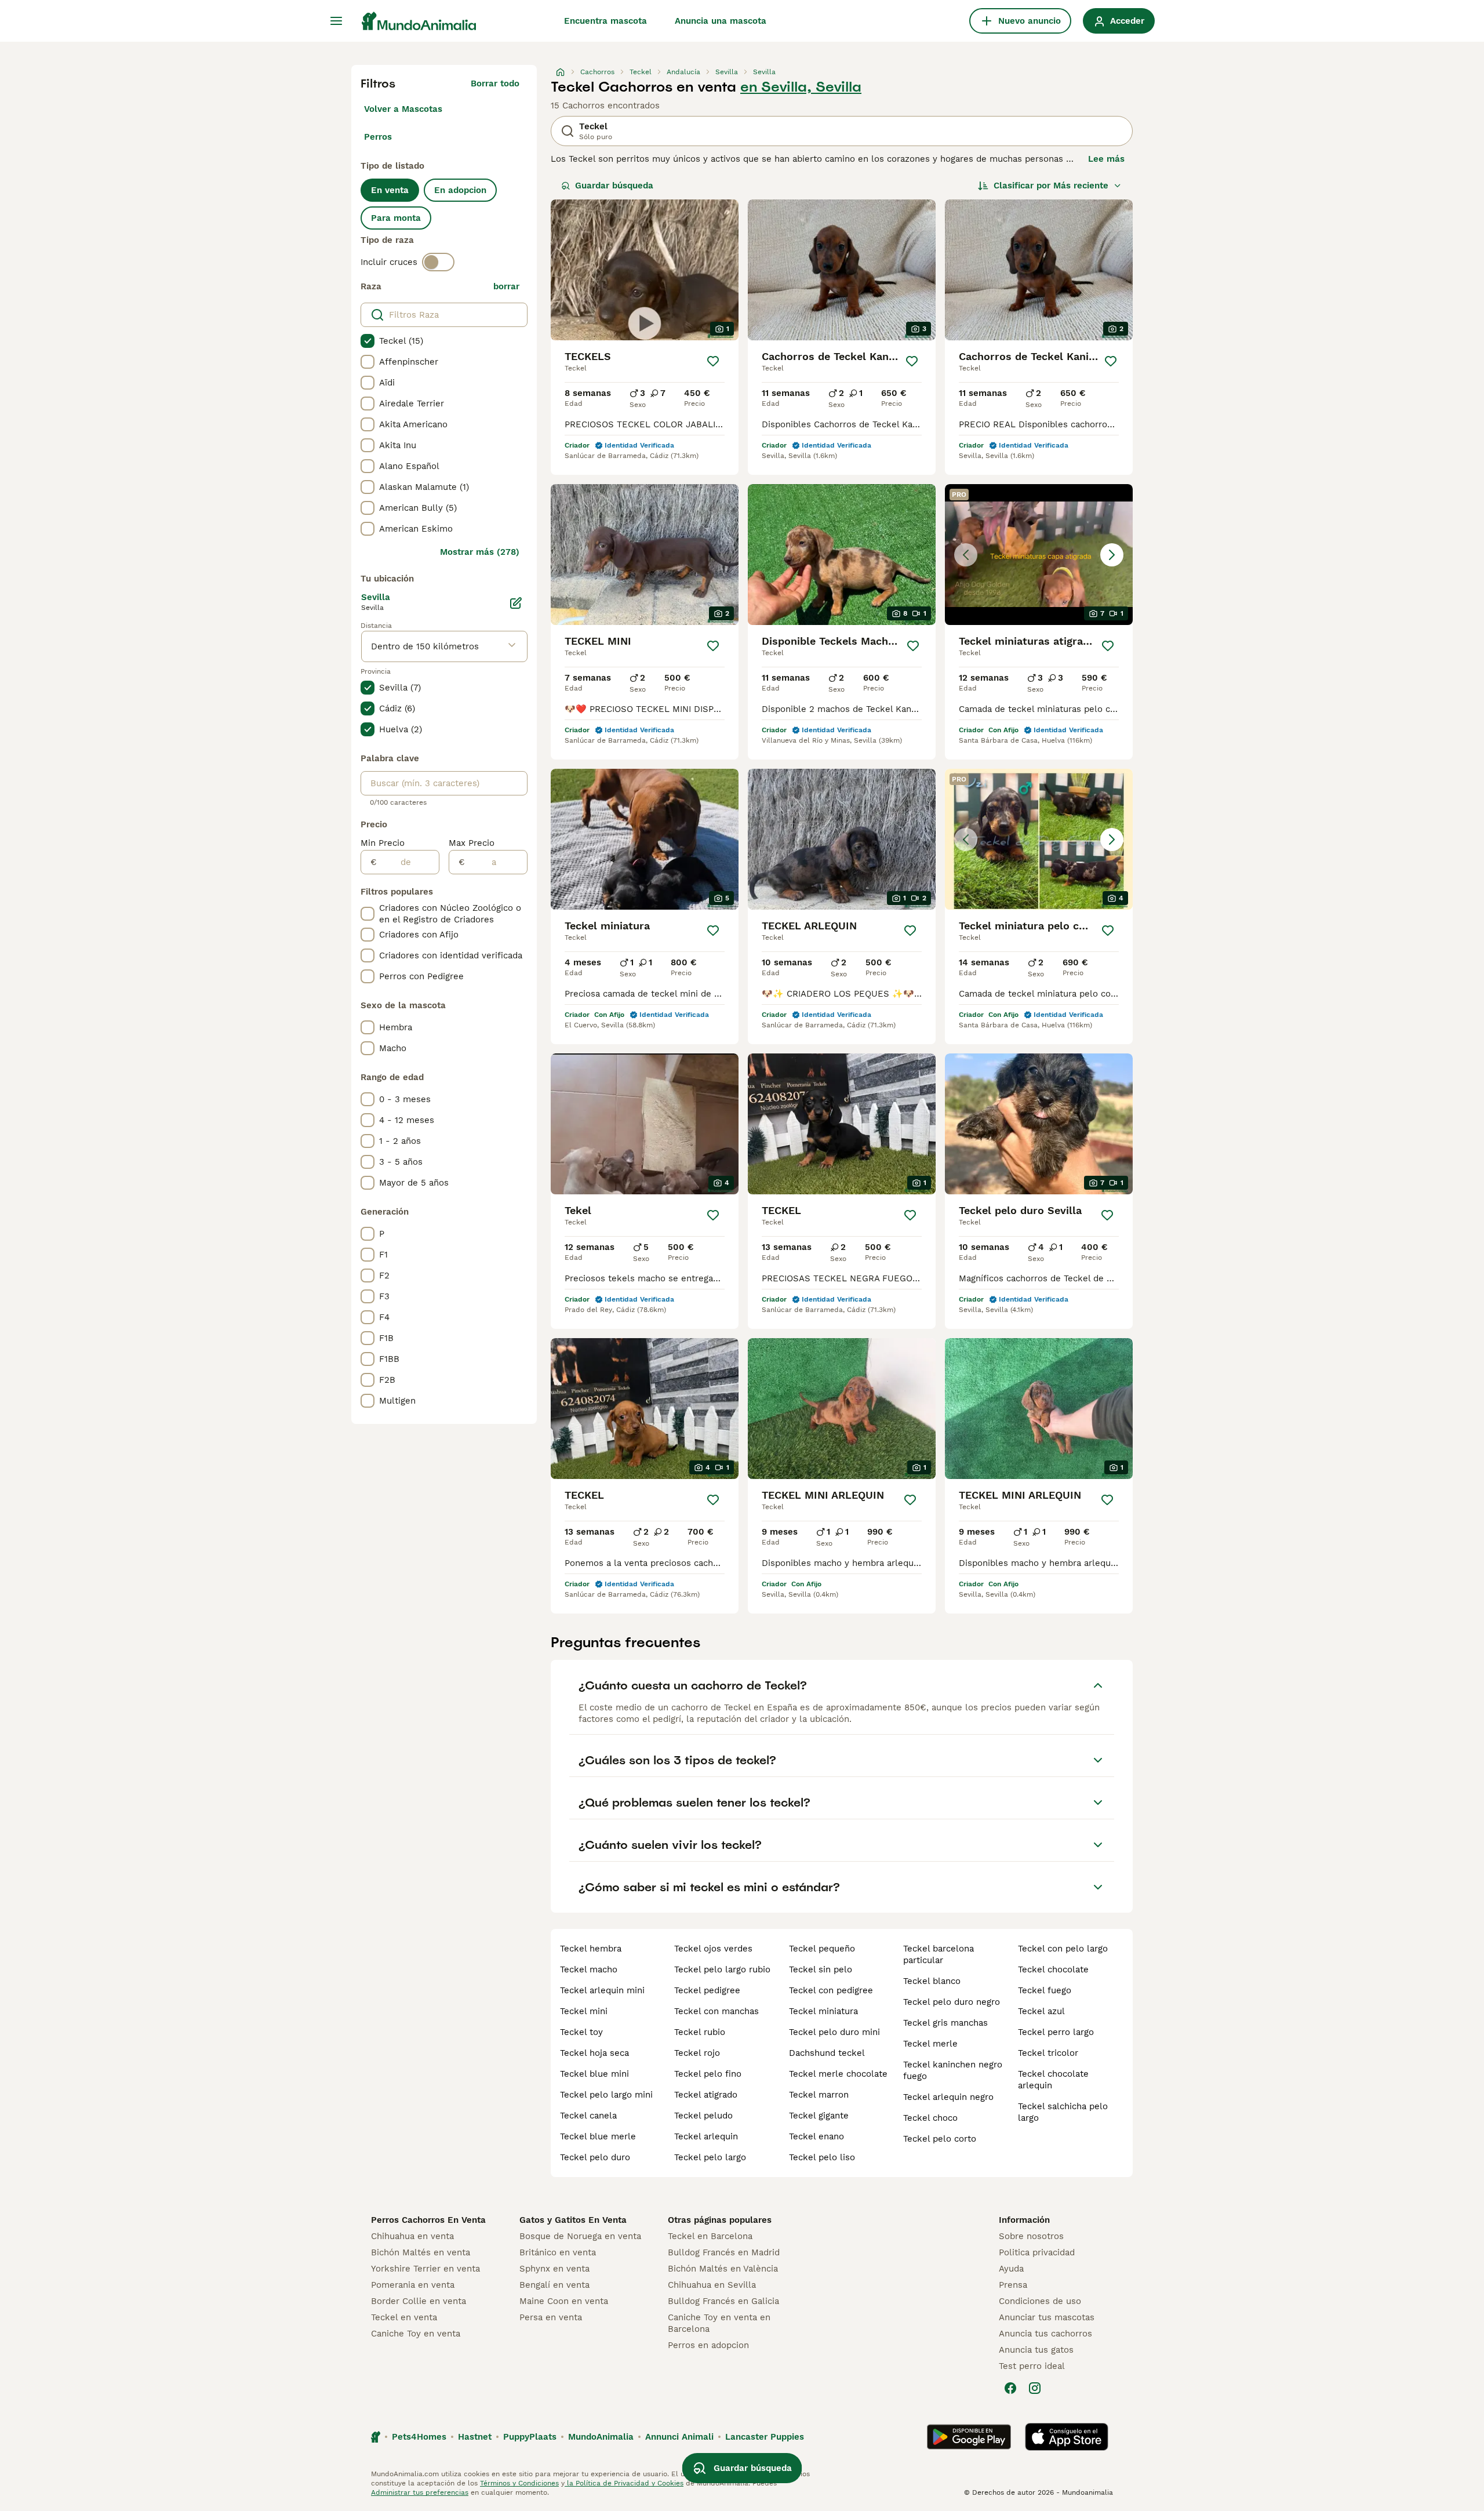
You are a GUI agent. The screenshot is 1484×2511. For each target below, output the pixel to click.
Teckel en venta (404, 2317)
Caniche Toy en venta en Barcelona (719, 2323)
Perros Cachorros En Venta (428, 2220)
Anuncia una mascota (721, 21)
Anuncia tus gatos (1036, 2350)
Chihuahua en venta (412, 2236)
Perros (378, 137)
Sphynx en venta (554, 2269)
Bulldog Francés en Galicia (723, 2301)
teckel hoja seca (594, 2053)
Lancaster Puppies (765, 2437)
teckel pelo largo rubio (722, 1969)
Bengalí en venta (554, 2285)
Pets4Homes (419, 2437)
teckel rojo (697, 2053)
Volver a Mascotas (403, 109)
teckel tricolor (1048, 2053)
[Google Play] (969, 2437)
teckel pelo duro (595, 2157)
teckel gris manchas (945, 2023)
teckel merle (930, 2044)
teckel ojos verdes (713, 1949)
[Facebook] (1010, 2388)
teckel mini (584, 2011)
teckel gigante (819, 2116)
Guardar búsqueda (614, 186)
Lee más (1106, 159)
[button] (1039, 555)
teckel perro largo (1056, 2032)
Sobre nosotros (1031, 2236)
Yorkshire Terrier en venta (425, 2269)
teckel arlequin (706, 2136)
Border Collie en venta (419, 2301)
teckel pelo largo (710, 2157)
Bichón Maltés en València (723, 2269)
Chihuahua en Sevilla (712, 2285)
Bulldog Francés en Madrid (724, 2252)
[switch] (438, 262)
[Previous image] (966, 555)
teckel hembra (591, 1949)
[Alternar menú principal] (336, 21)
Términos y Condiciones (519, 2483)
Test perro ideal (1032, 2366)
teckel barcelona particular (939, 1954)
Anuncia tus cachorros (1045, 2334)
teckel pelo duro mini (834, 2032)
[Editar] (516, 603)
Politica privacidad (1037, 2252)
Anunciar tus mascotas (1047, 2317)
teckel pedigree (707, 1990)
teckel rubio (700, 2032)
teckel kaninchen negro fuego (953, 2070)
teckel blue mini (594, 2074)
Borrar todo (495, 83)
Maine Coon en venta (564, 2301)
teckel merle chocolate (838, 2074)
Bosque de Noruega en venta (580, 2236)
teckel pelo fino (708, 2074)
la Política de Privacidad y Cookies (624, 2483)
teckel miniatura (823, 2011)
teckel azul (1041, 2011)
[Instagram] (1035, 2388)
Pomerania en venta (413, 2285)
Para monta (396, 218)
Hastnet (475, 2437)
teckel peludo (703, 2116)
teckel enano (816, 2136)
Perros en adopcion (708, 2345)
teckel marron (819, 2095)
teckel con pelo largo (1063, 1949)
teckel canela (588, 2116)
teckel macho (589, 1969)
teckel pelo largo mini (606, 2095)
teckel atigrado (706, 2095)
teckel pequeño (822, 1949)
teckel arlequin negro (948, 2097)
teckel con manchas (716, 2011)
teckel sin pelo (821, 1969)
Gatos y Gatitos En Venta (573, 2220)
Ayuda (1011, 2269)
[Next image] (1112, 555)
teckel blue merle (598, 2136)
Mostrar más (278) (480, 552)
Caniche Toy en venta (416, 2334)
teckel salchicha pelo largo (1063, 2112)
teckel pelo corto (940, 2139)
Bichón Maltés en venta (421, 2252)
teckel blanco (932, 1981)
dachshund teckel (827, 2053)
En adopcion (460, 190)
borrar (506, 286)
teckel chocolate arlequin (1053, 2080)
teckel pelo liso (822, 2157)
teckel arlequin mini (602, 1990)
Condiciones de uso (1040, 2301)
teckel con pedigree (831, 1990)
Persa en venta (551, 2317)
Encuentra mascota (605, 21)
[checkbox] (368, 341)
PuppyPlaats (530, 2437)
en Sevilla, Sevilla (801, 87)
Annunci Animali (679, 2437)
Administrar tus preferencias (420, 2492)
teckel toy (581, 2032)
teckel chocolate (1053, 1969)
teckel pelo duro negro (952, 2002)
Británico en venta (558, 2252)
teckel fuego (1045, 1990)
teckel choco (930, 2118)
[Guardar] (713, 361)
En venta (390, 190)
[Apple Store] (1067, 2437)
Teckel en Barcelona (710, 2236)
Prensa (1013, 2285)
